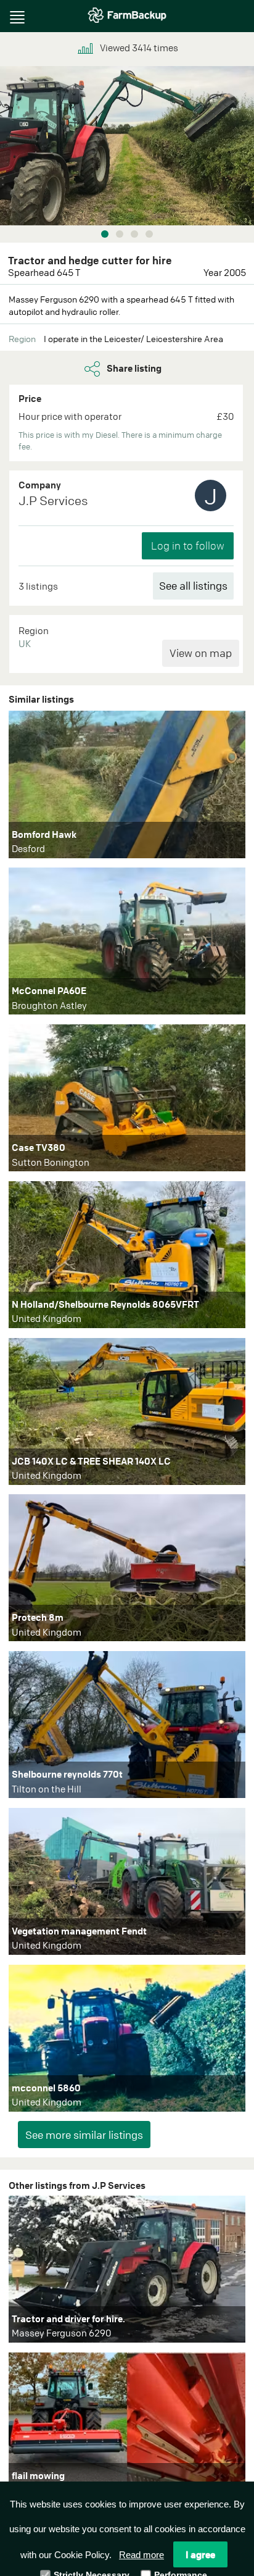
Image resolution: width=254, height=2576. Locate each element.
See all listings (193, 586)
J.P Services (53, 500)
